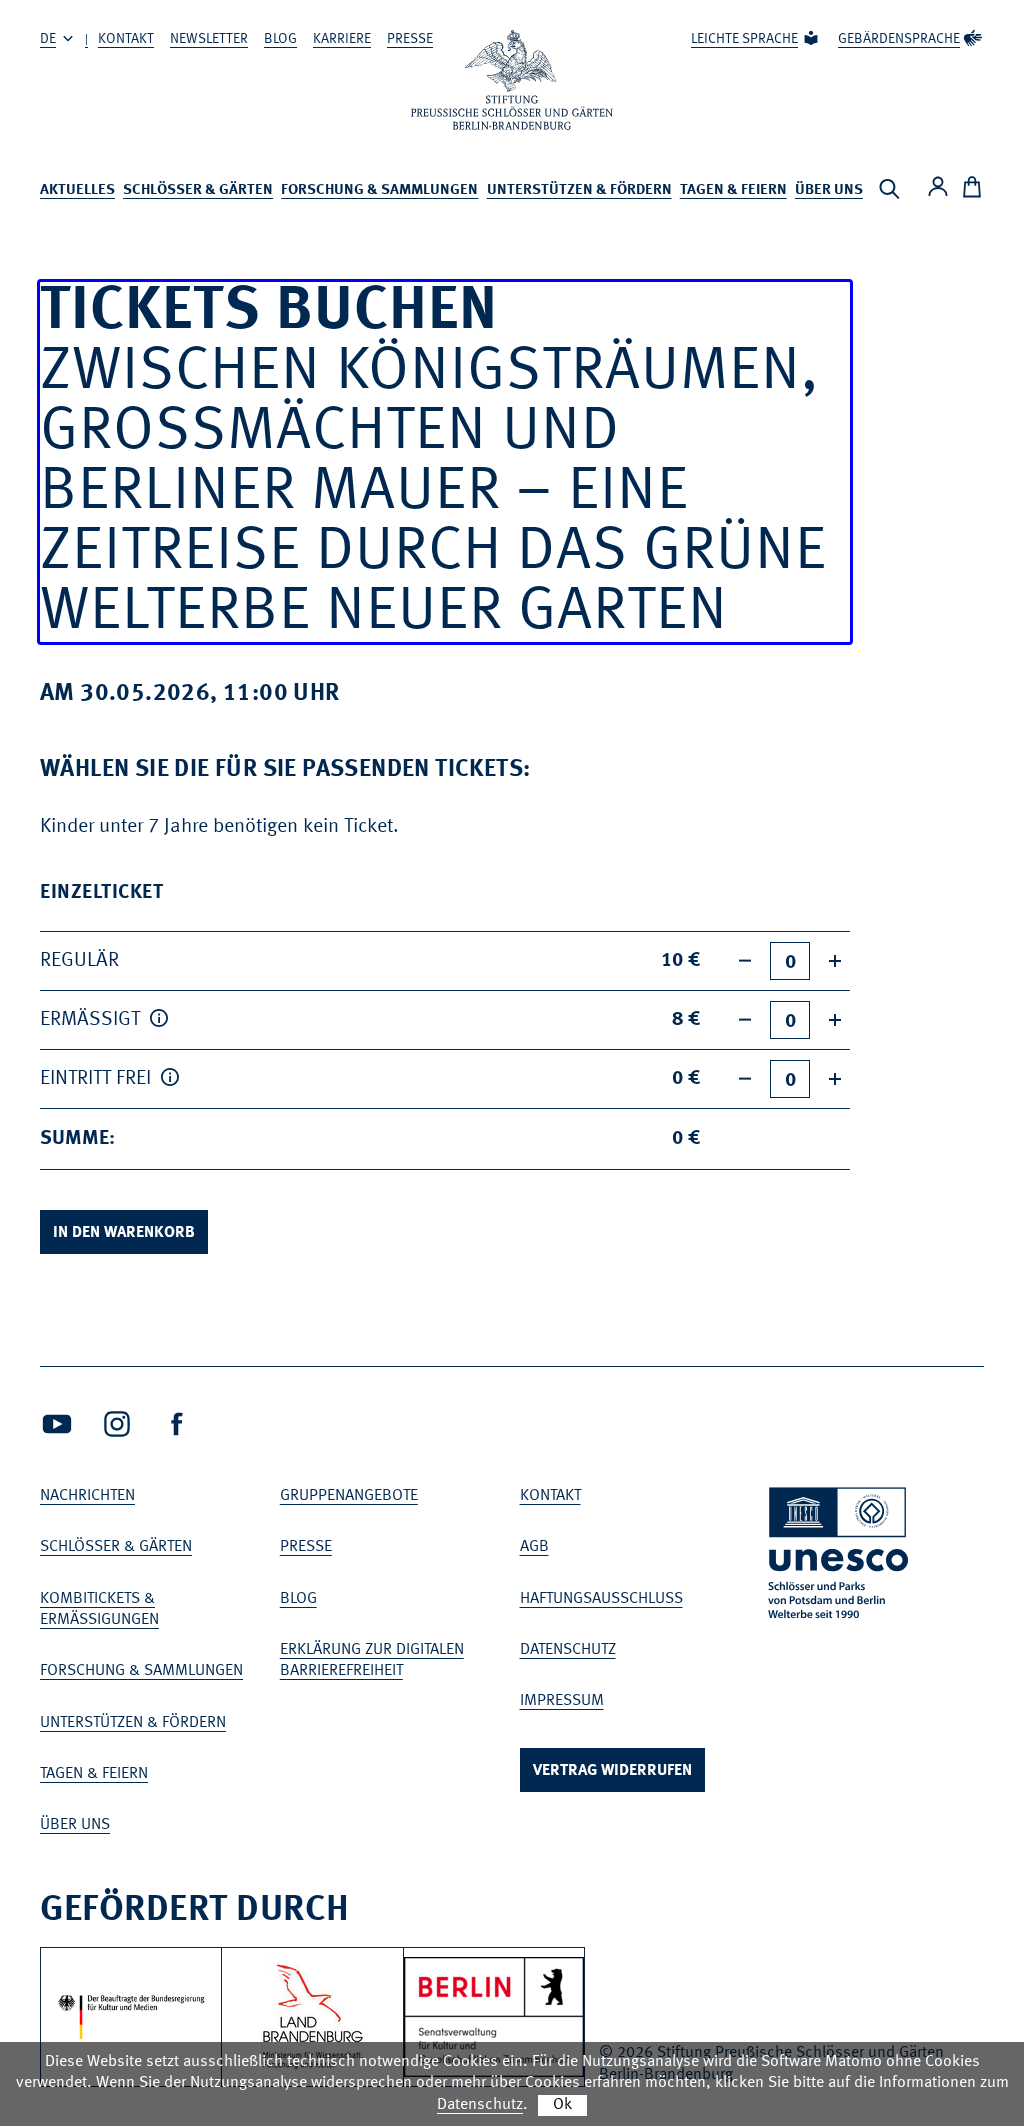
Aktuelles (77, 190)
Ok (562, 2105)
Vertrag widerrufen (612, 1771)
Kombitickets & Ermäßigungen (99, 1609)
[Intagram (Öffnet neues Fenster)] (117, 1424)
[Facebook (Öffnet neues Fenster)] (177, 1424)
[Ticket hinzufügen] (835, 961)
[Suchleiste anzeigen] (889, 189)
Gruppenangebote (349, 1496)
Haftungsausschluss (601, 1599)
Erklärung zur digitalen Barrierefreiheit (372, 1660)
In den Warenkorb (124, 1233)
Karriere (342, 39)
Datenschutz (568, 1650)
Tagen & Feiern (733, 190)
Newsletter (209, 39)
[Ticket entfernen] (745, 961)
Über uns (829, 190)
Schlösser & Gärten (198, 190)
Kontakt (126, 39)
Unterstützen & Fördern (579, 190)
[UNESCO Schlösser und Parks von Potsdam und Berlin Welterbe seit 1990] (840, 1556)
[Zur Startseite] (512, 80)
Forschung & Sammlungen (379, 190)
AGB (534, 1547)
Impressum (562, 1701)
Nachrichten (87, 1496)
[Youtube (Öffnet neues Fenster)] (57, 1424)
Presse (410, 39)
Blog (280, 39)
